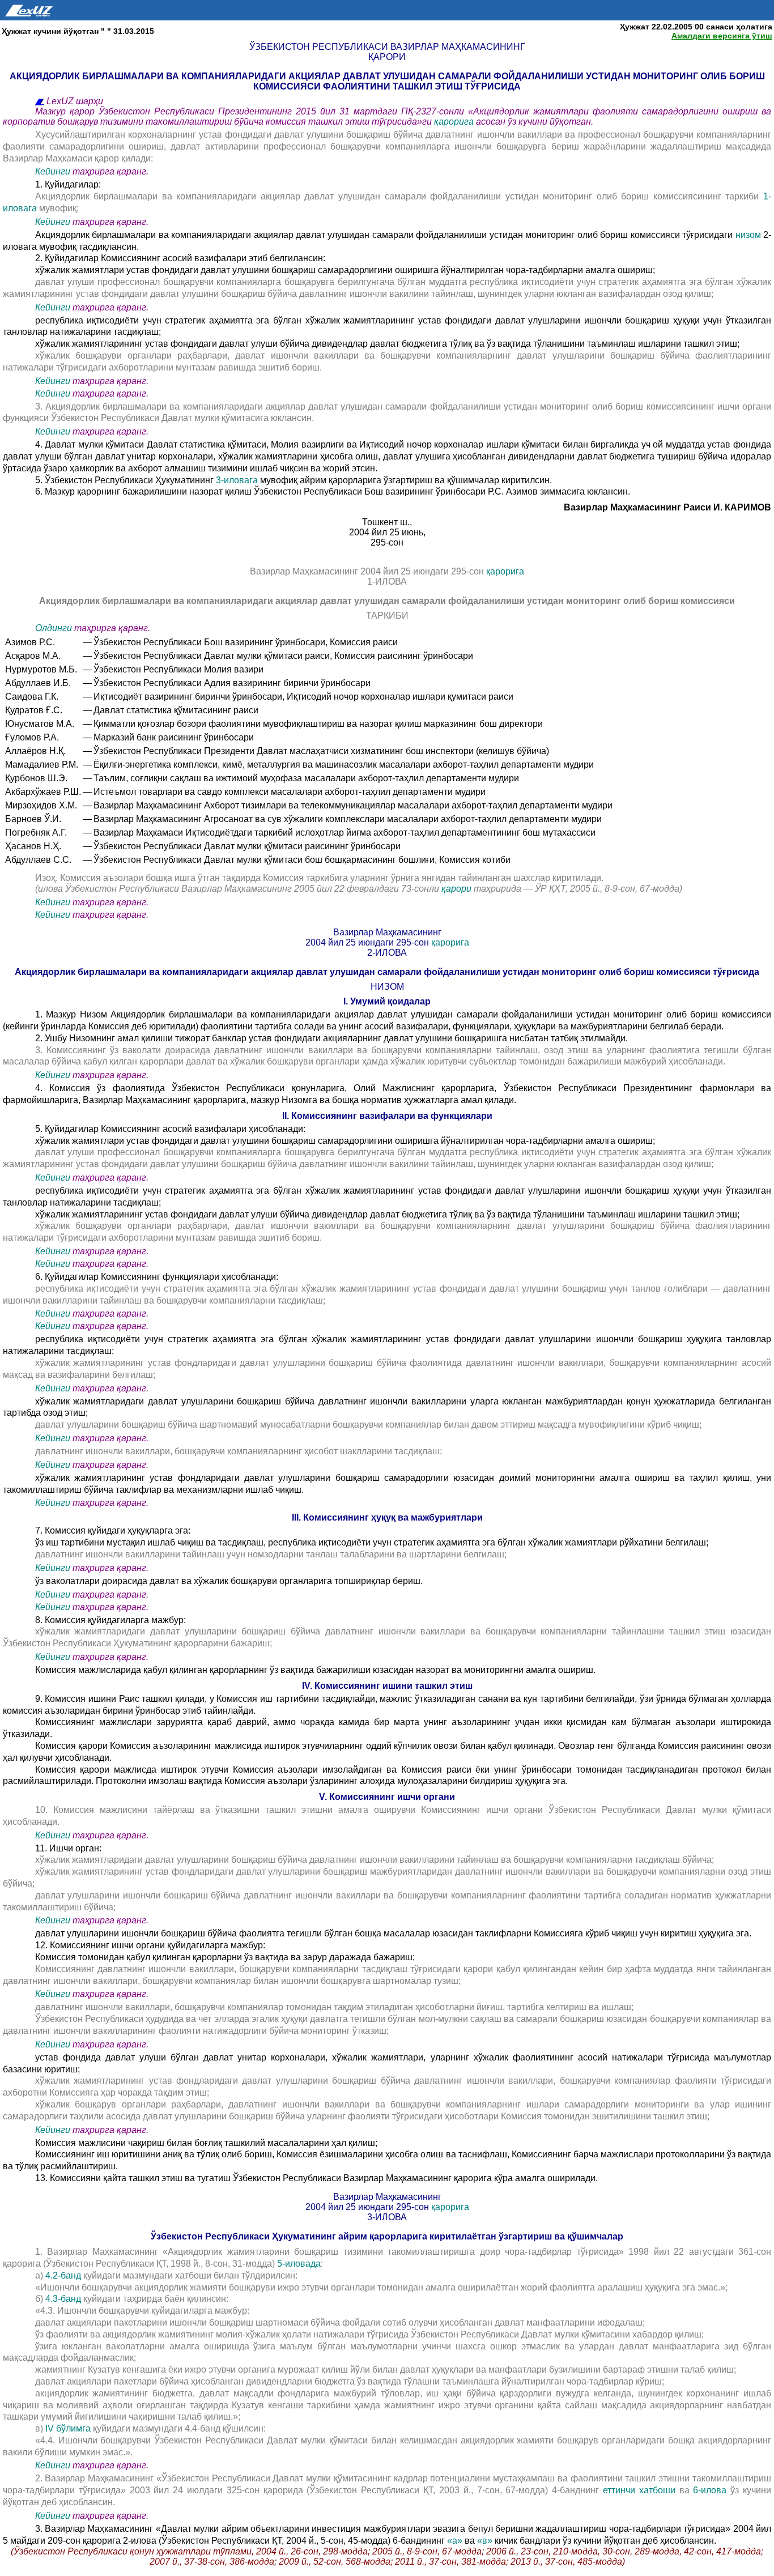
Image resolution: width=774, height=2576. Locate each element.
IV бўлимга (69, 2428)
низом (748, 235)
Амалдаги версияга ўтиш (722, 36)
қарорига (455, 122)
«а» (455, 2541)
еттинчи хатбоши (639, 2490)
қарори (456, 889)
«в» (486, 2541)
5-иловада (299, 2264)
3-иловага (237, 480)
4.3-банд (64, 2299)
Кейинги (53, 171)
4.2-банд (64, 2275)
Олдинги (54, 628)
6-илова (710, 2490)
